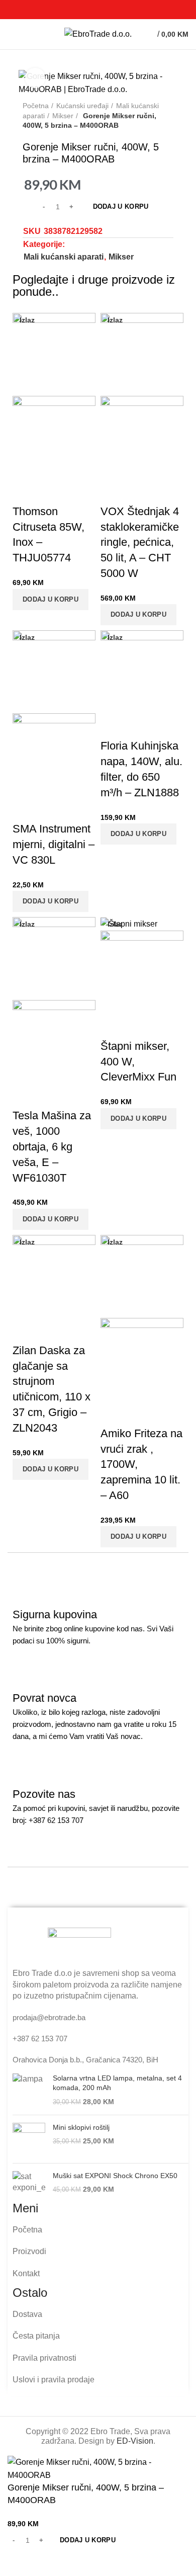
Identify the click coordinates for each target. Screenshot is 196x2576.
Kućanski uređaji (82, 106)
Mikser (63, 116)
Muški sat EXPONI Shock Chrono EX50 (115, 2176)
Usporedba (20, 2563)
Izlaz (27, 320)
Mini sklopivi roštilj (81, 2127)
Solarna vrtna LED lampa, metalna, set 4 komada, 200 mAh (117, 2083)
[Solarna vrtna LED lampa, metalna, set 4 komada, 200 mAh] (29, 2090)
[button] (51, 600)
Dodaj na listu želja (47, 2563)
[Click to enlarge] (35, 78)
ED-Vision (135, 2441)
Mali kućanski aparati (64, 257)
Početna (36, 106)
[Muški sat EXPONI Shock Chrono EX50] (29, 2183)
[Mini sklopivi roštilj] (29, 2139)
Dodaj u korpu (121, 206)
